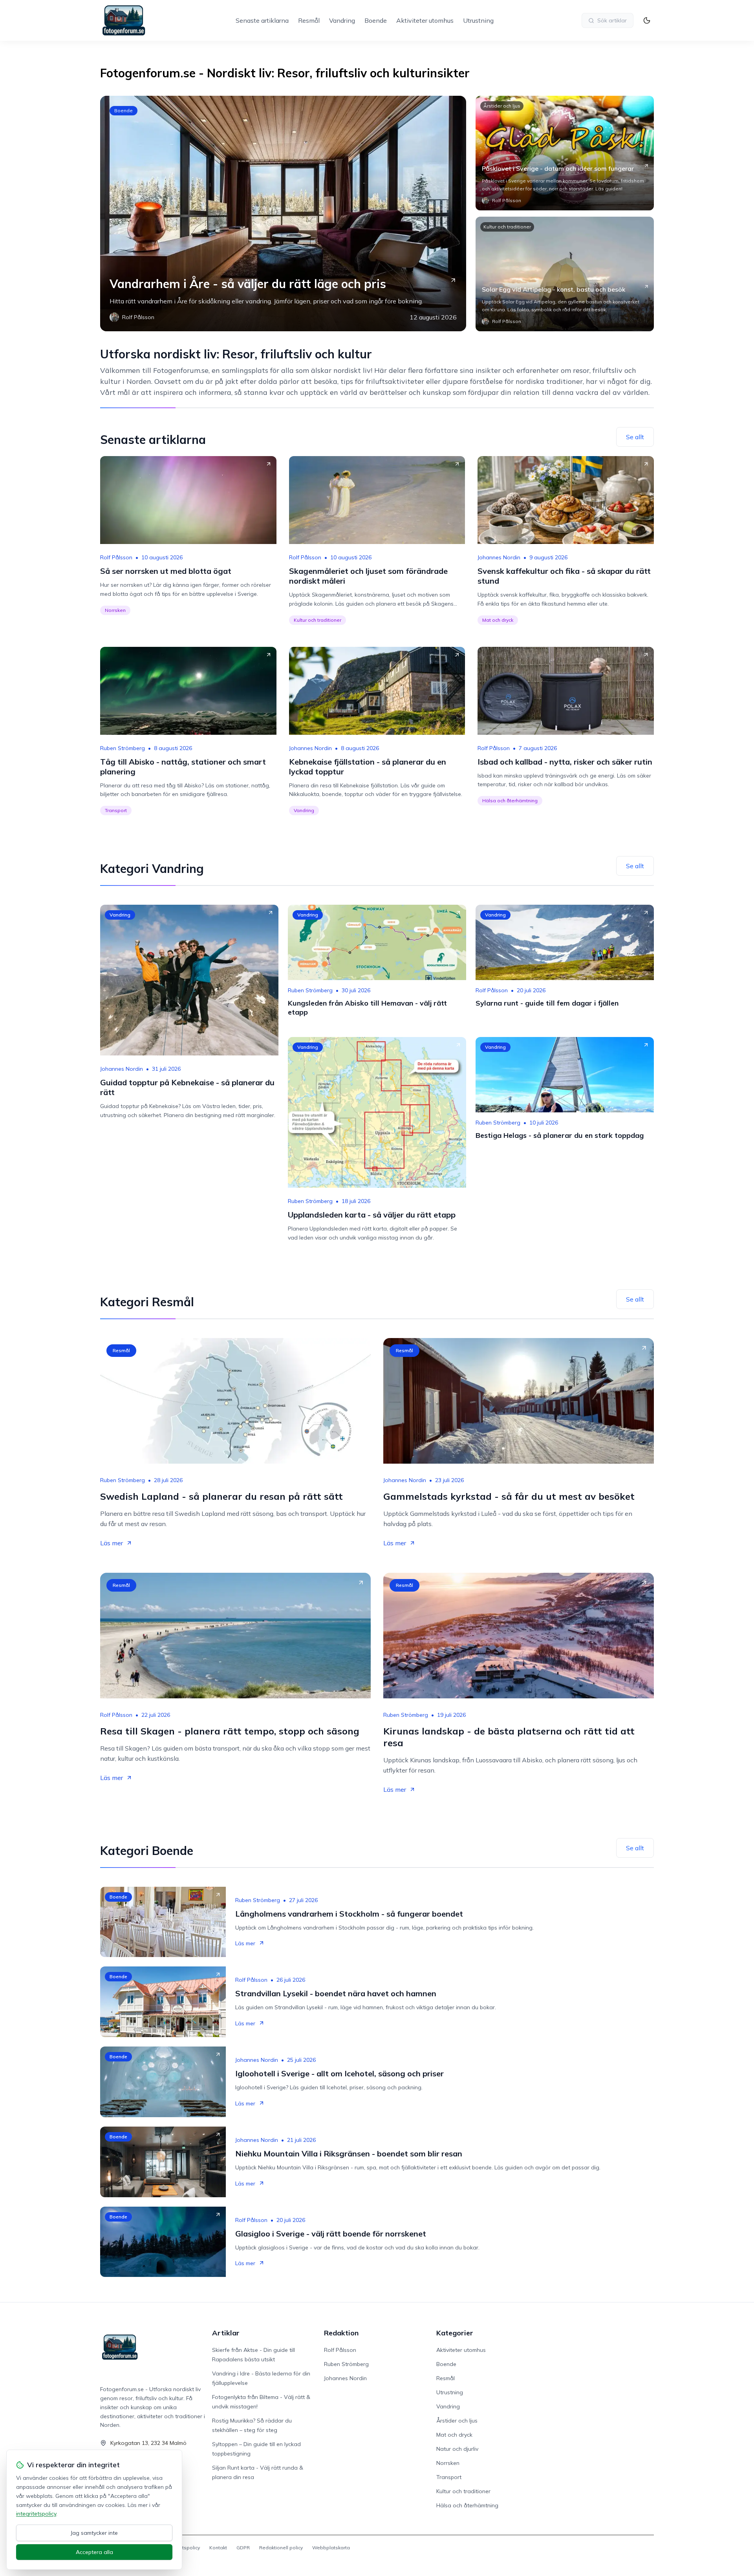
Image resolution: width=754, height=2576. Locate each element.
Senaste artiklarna (262, 20)
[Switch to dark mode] (647, 20)
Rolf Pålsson (116, 557)
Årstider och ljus (502, 106)
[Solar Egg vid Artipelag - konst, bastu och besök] (565, 274)
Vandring (342, 20)
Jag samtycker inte (94, 2533)
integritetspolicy (36, 2514)
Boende (376, 20)
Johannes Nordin (499, 557)
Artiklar (226, 2333)
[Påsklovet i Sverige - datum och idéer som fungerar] (565, 153)
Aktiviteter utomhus (425, 20)
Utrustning (478, 20)
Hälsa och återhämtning (510, 801)
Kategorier (455, 2333)
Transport (116, 810)
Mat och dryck (498, 620)
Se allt (635, 437)
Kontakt (218, 2548)
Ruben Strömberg (123, 748)
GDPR (243, 2548)
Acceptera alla (94, 2552)
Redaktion (341, 2333)
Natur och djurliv (457, 2449)
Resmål (309, 20)
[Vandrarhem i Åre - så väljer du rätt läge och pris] (283, 214)
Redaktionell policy (281, 2548)
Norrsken (115, 610)
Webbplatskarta (331, 2548)
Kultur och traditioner (507, 227)
